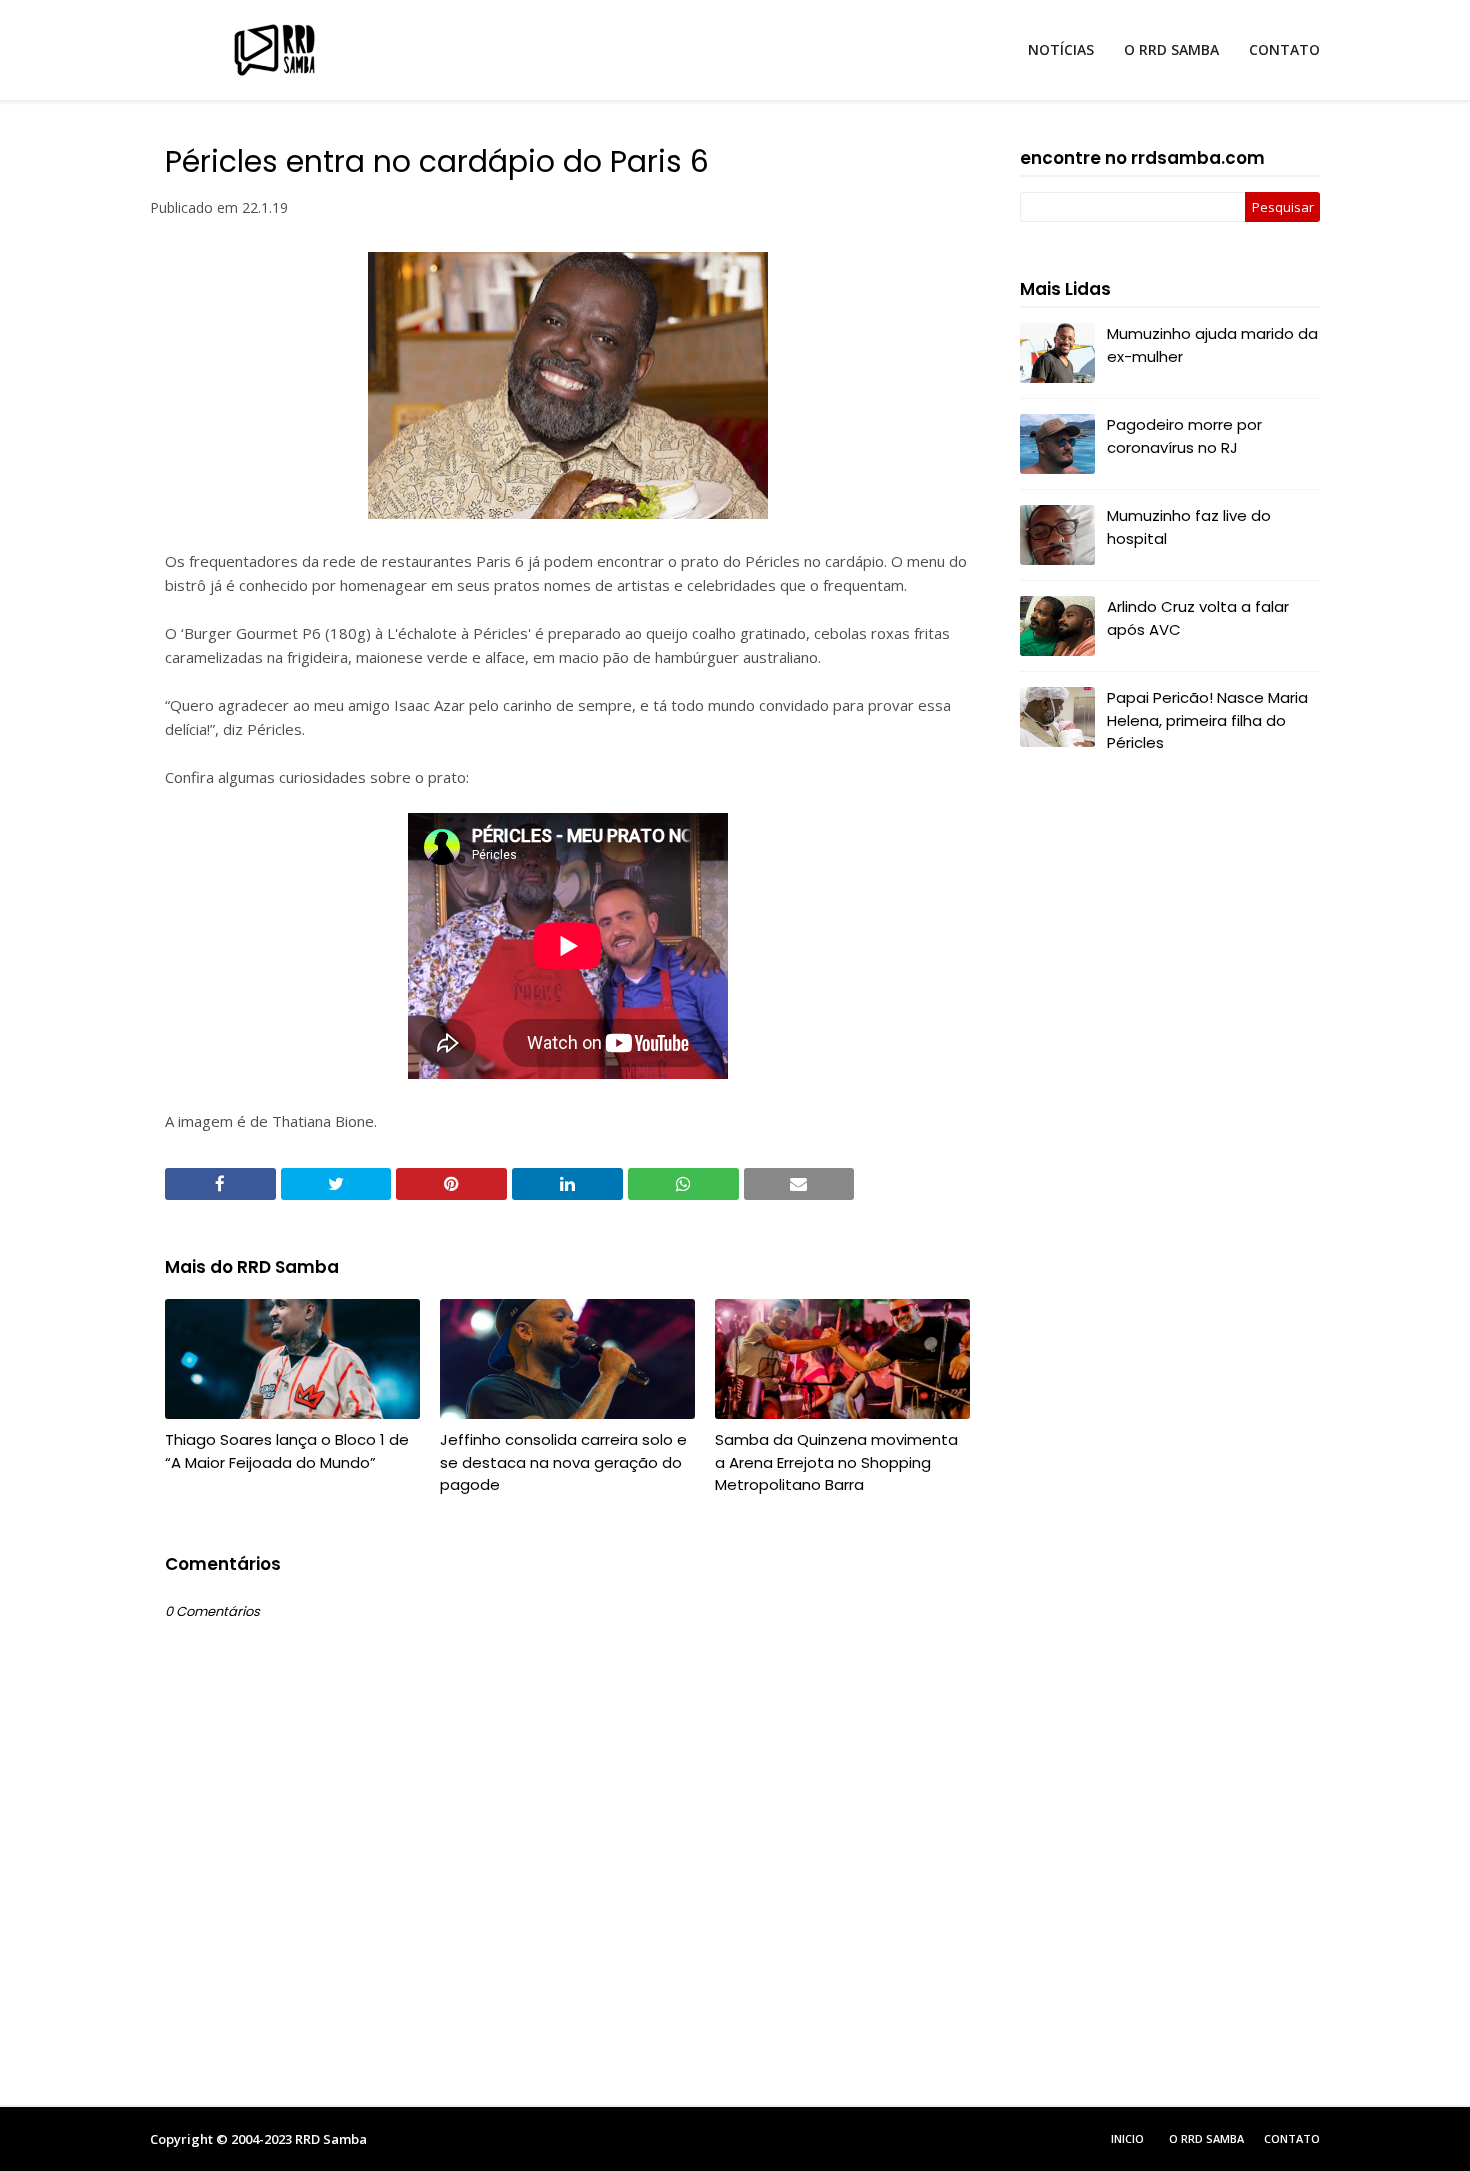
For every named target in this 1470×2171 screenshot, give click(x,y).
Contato (1292, 2138)
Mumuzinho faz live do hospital (1189, 527)
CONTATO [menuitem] (1284, 49)
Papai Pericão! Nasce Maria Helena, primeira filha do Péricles (1207, 720)
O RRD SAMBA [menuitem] (1171, 49)
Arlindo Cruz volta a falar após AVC (1198, 618)
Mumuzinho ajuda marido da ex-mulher (1212, 345)
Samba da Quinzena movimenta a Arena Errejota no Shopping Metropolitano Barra (836, 1462)
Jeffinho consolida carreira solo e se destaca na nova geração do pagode (563, 1462)
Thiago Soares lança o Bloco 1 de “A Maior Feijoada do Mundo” (287, 1451)
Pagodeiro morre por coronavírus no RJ (1184, 436)
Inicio (1127, 2138)
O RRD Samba (1206, 2138)
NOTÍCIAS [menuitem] (1061, 49)
